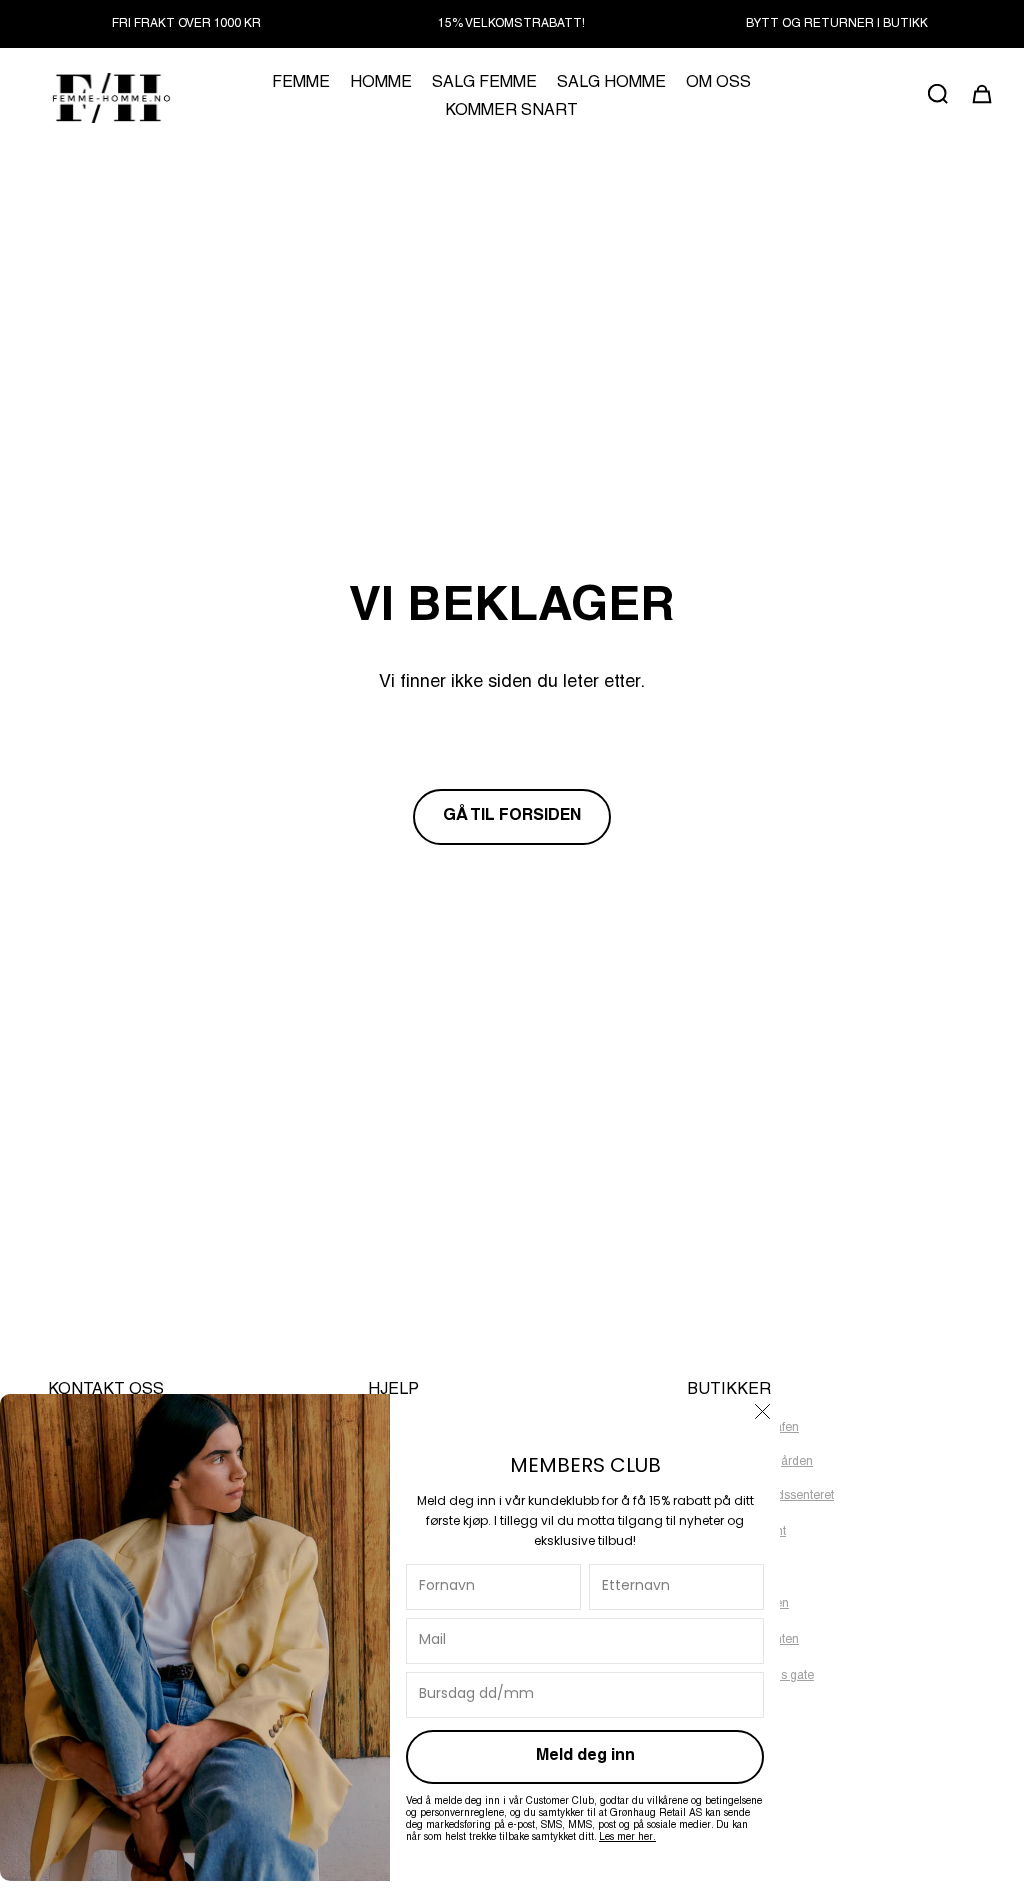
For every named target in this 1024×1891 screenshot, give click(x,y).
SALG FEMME (484, 84)
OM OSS (718, 84)
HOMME (381, 84)
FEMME (301, 84)
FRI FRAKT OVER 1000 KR (186, 24)
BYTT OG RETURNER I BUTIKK (837, 24)
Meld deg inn (585, 1757)
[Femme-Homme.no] (108, 97)
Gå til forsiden (512, 817)
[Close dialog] (762, 1411)
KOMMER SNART (511, 112)
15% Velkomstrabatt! (511, 24)
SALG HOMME (611, 84)
